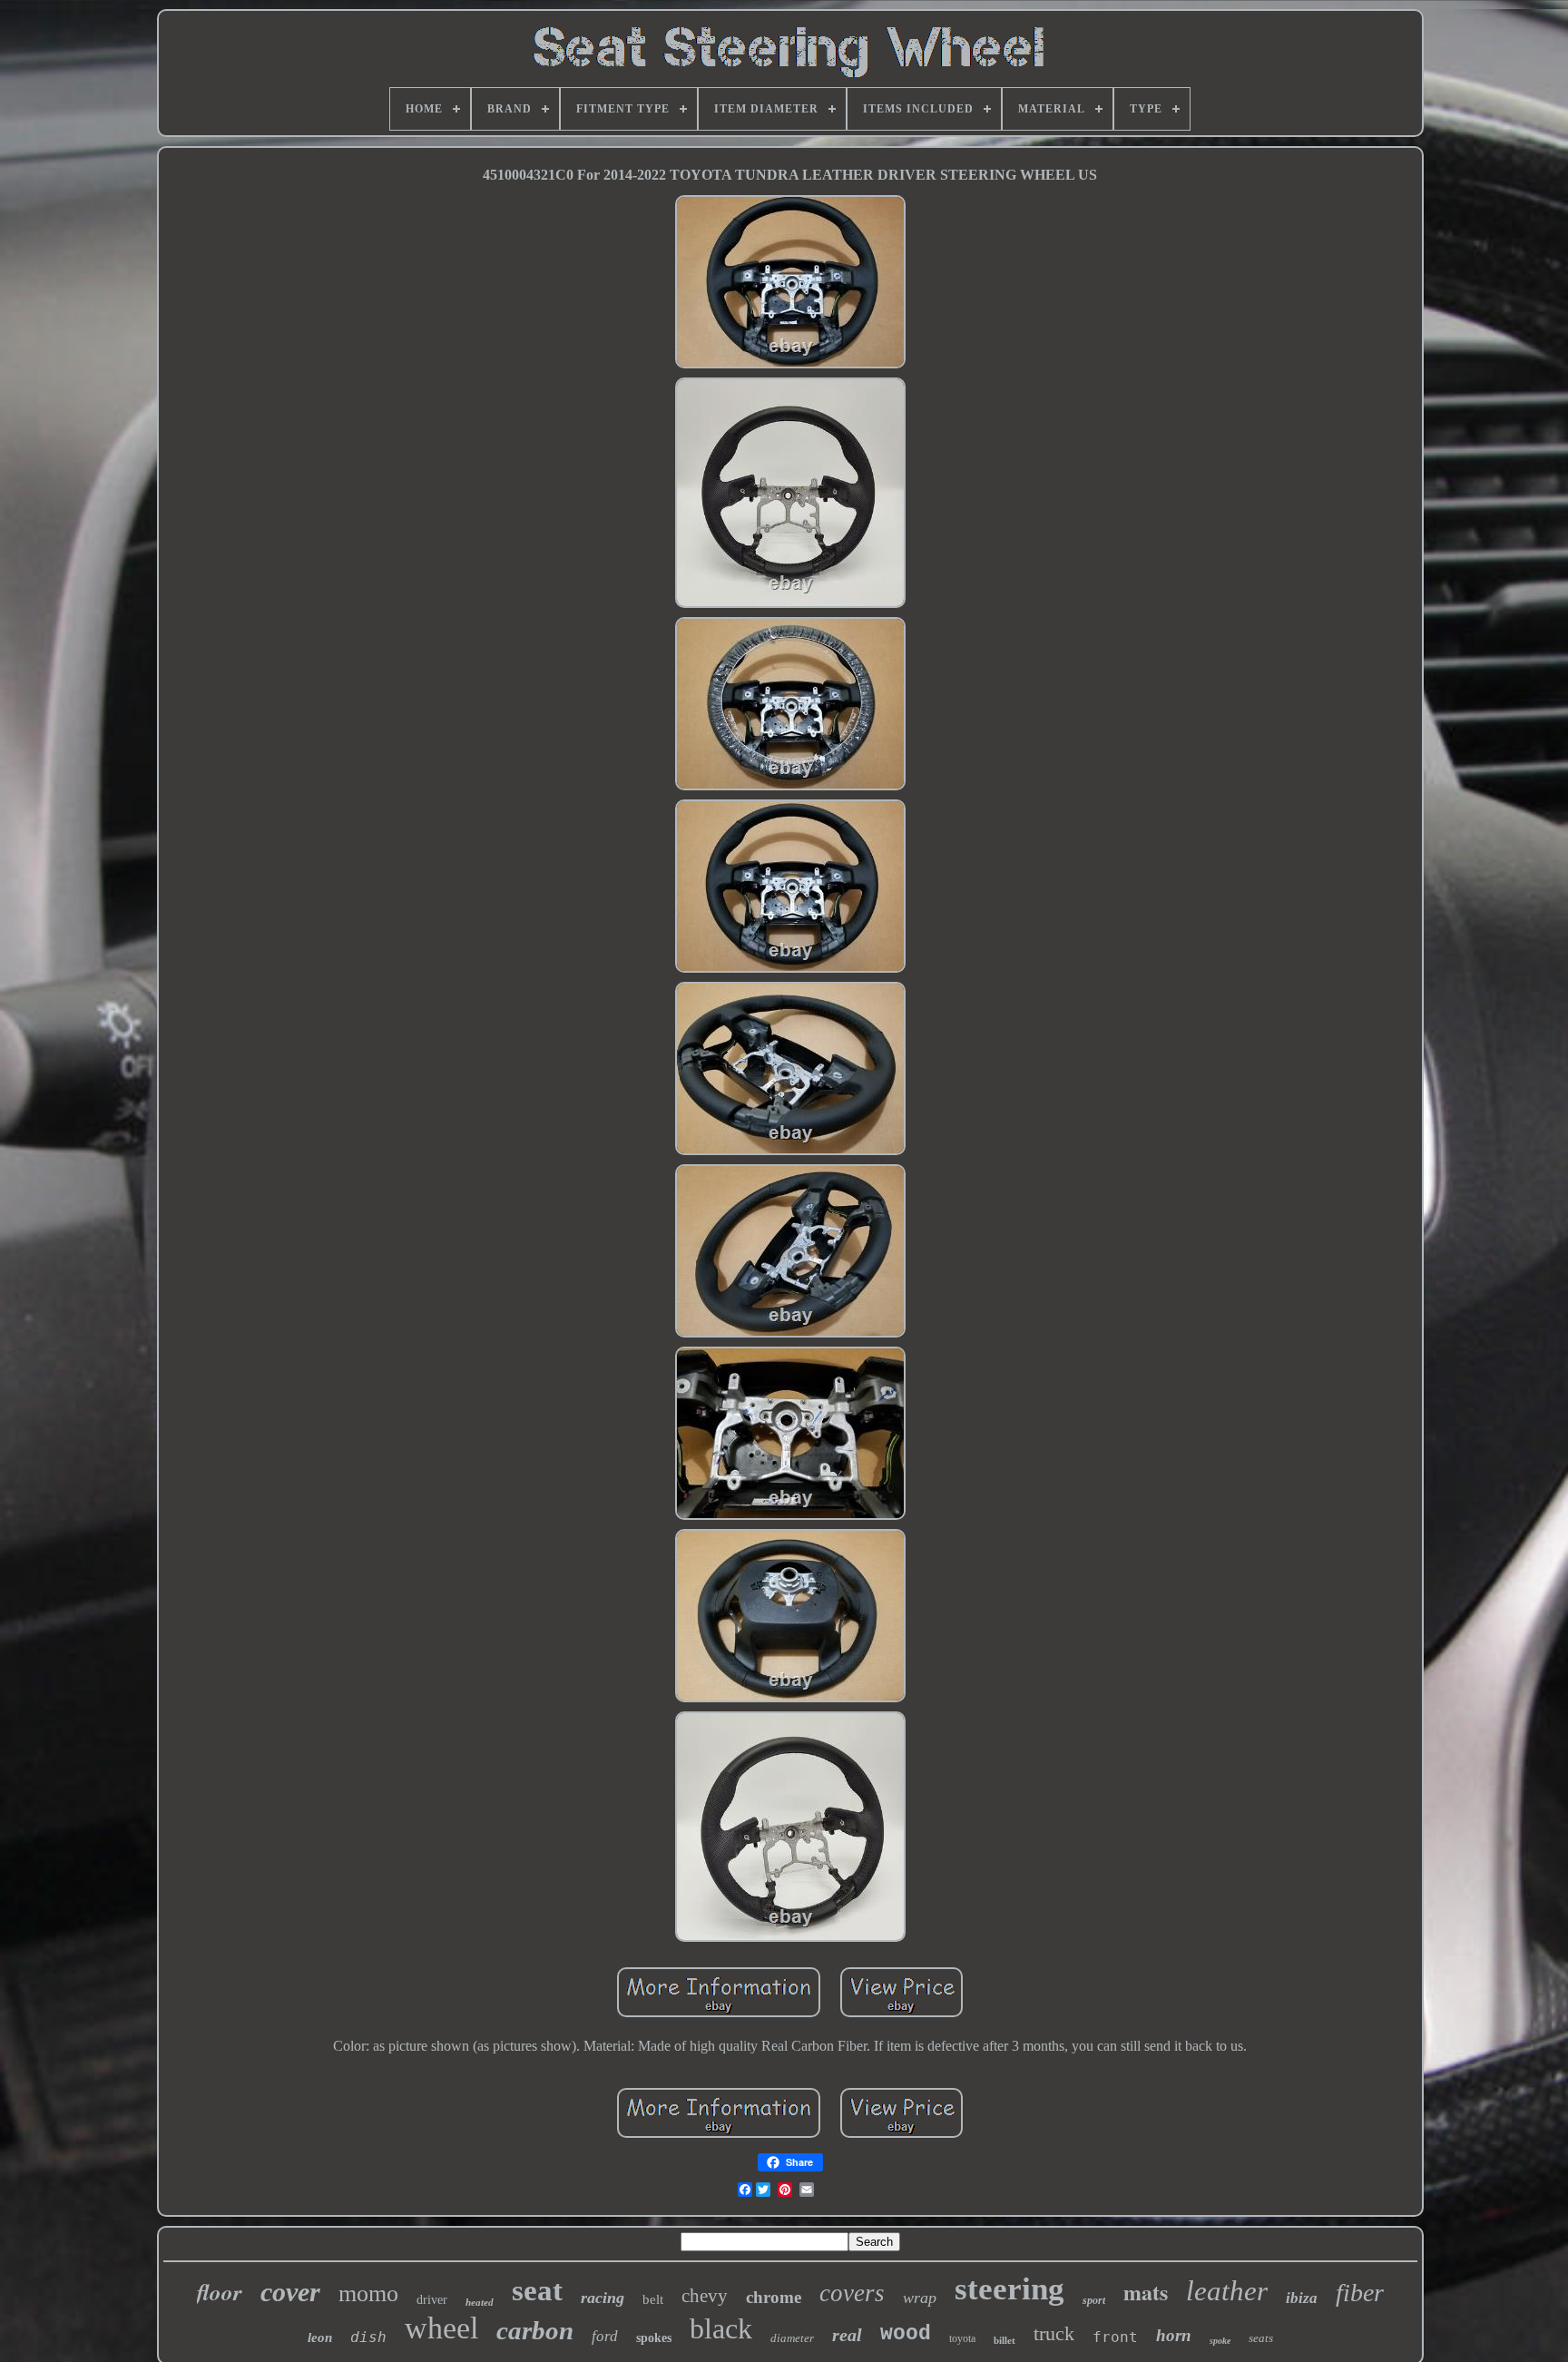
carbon (535, 2330)
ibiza (1302, 2298)
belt (653, 2299)
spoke (1220, 2341)
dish (368, 2337)
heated (480, 2302)
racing (603, 2298)
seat (537, 2290)
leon (320, 2337)
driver (432, 2300)
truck (1054, 2333)
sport (1094, 2300)
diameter (792, 2338)
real (847, 2335)
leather (1227, 2291)
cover (290, 2292)
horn (1174, 2335)
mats (1146, 2292)
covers (852, 2293)
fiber (1360, 2293)
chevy (705, 2296)
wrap (920, 2298)
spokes (654, 2338)
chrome (774, 2297)
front (1115, 2337)
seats (1261, 2338)
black (721, 2328)
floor (220, 2292)
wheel (441, 2328)
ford (605, 2336)
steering (1009, 2289)
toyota (962, 2338)
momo (368, 2293)
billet (1004, 2340)
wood (906, 2334)
